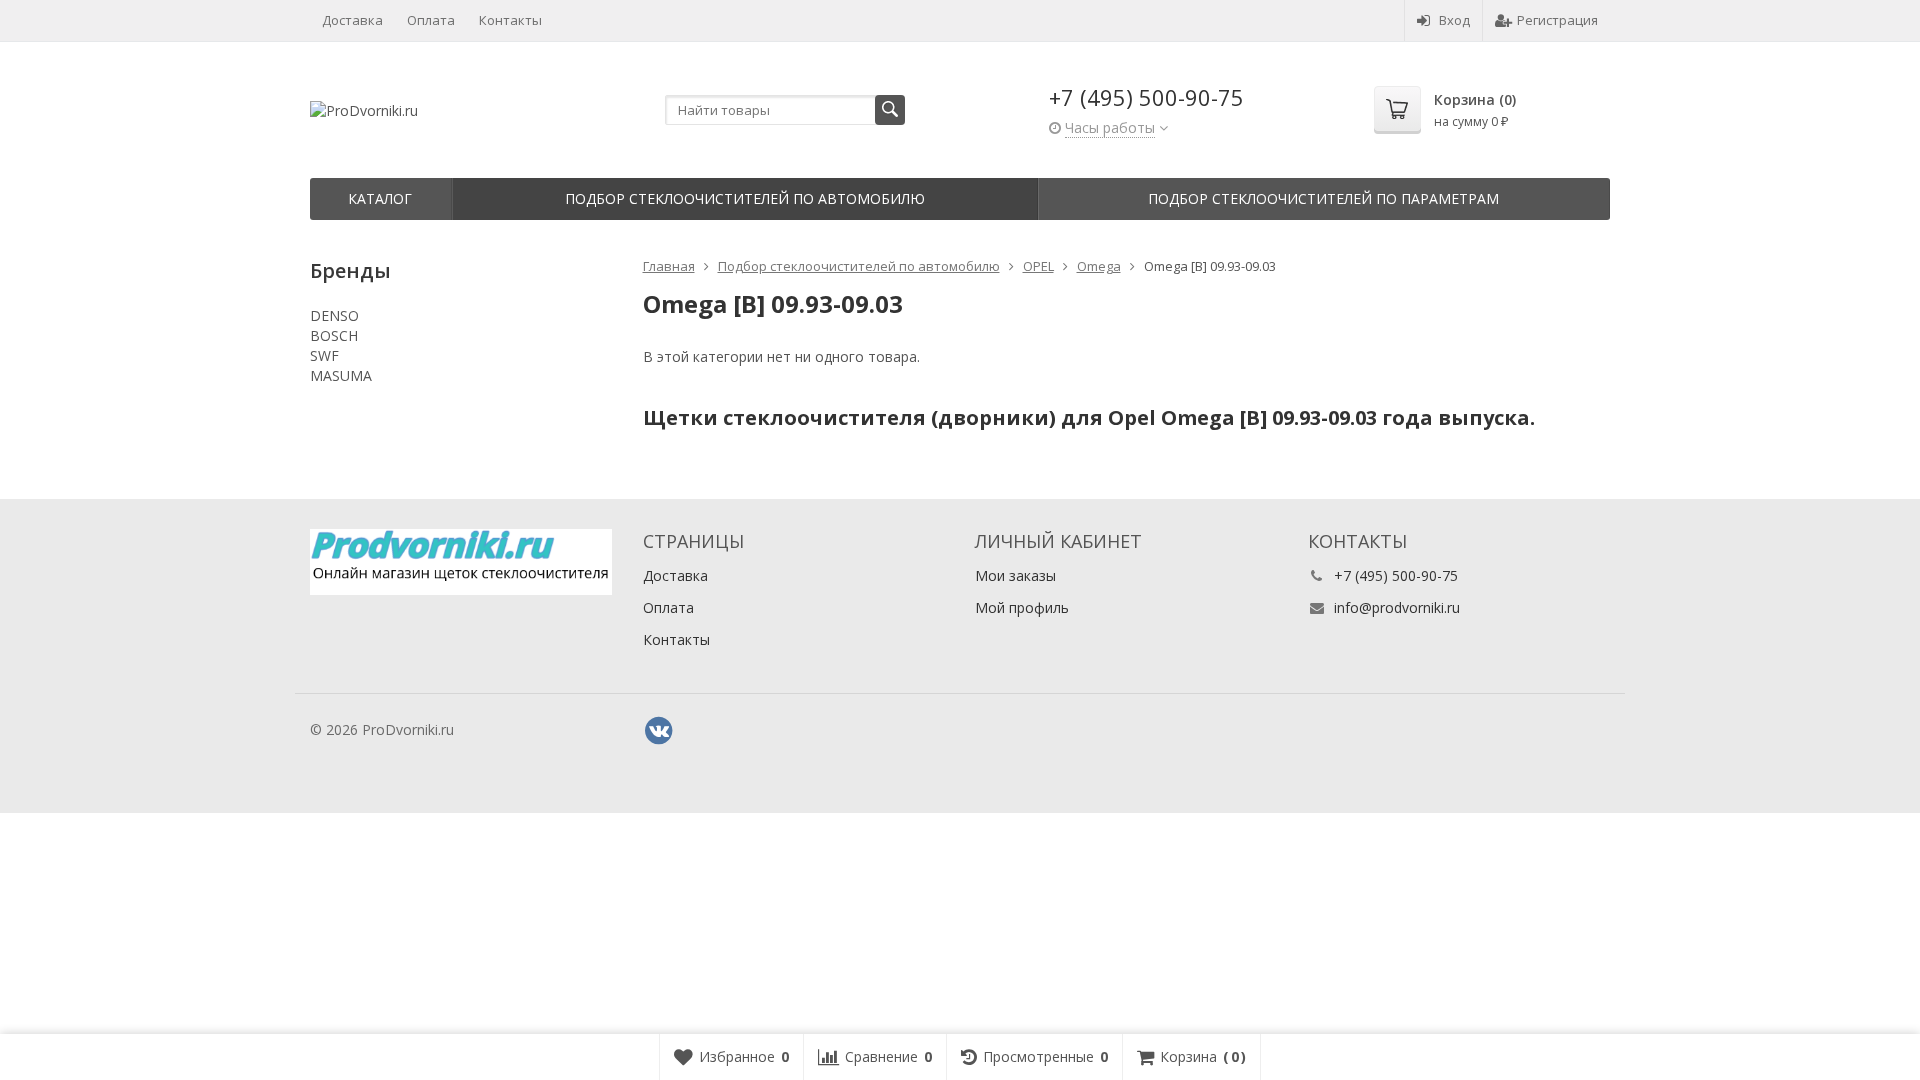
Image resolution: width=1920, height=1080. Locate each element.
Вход (1454, 20)
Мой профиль (1022, 607)
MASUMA (341, 375)
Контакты (510, 20)
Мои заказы (1015, 575)
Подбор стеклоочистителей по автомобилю (745, 198)
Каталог (380, 198)
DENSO (334, 315)
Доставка (352, 20)
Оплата (431, 20)
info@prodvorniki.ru (1397, 607)
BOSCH (334, 335)
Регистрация (1557, 20)
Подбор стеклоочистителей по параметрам (1323, 198)
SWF (324, 355)
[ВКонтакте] (659, 731)
